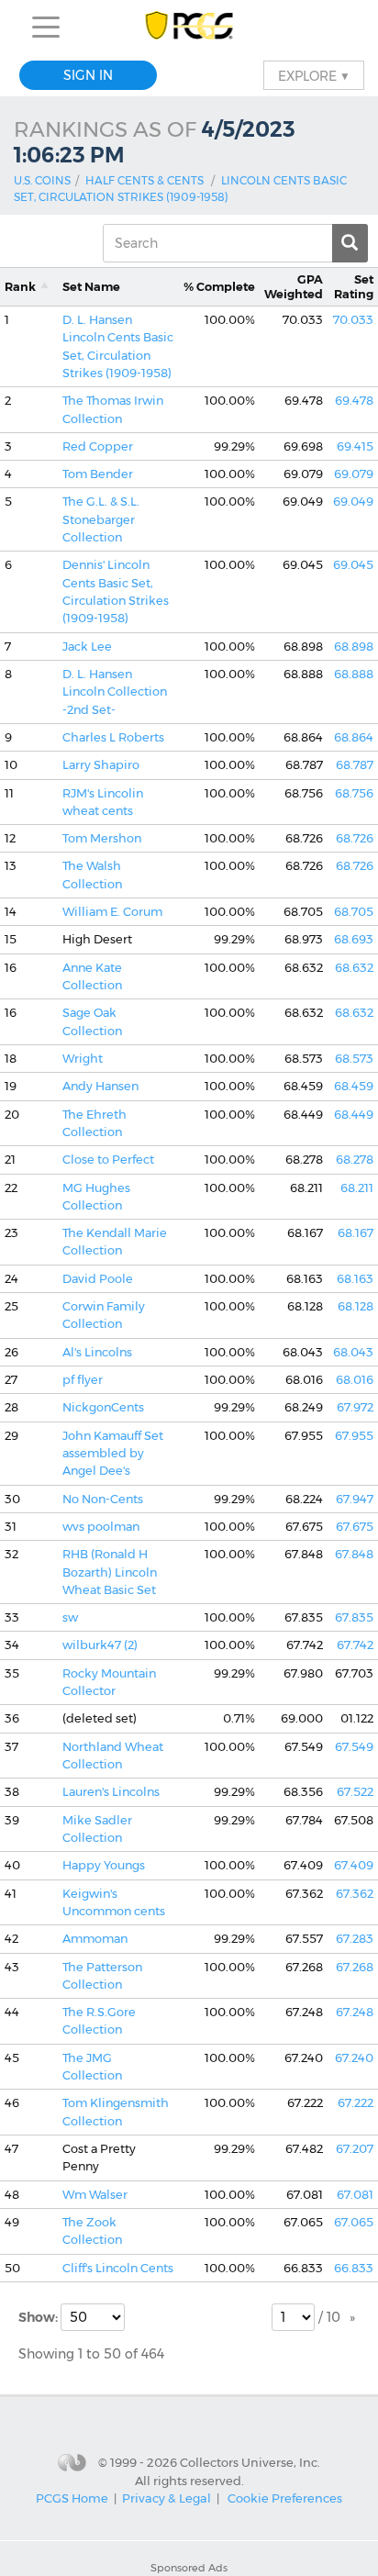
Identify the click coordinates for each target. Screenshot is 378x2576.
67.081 (355, 2195)
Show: (39, 2317)
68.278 (355, 1160)
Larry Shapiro (101, 765)
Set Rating (354, 286)
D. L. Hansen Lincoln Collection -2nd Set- (115, 692)
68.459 (354, 1086)
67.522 (355, 1792)
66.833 (354, 2268)
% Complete (219, 287)
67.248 (355, 2012)
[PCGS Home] (189, 27)
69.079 (354, 474)
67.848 (354, 1554)
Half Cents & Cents (145, 180)
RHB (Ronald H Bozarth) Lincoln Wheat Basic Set (110, 1572)
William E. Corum (112, 912)
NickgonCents (103, 1407)
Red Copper (98, 446)
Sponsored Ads (189, 2568)
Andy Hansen (100, 1086)
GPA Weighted (294, 286)
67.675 (355, 1527)
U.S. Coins (42, 180)
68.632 (354, 968)
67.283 (355, 1939)
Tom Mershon (102, 838)
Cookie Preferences (285, 2498)
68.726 (355, 838)
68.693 (354, 939)
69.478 (354, 401)
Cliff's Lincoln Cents (118, 2268)
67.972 (355, 1407)
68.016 (355, 1380)
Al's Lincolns (97, 1352)
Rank (20, 287)
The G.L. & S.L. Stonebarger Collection (101, 519)
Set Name (91, 287)
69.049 (353, 502)
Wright (83, 1059)
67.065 (354, 2222)
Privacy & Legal (167, 2498)
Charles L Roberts (113, 737)
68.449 (354, 1115)
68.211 (357, 1188)
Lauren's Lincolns (111, 1792)
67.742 (355, 1645)
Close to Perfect (108, 1160)
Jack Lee (87, 647)
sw (70, 1617)
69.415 (355, 446)
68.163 (355, 1279)
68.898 (354, 647)
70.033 (353, 320)
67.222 (356, 2103)
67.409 (354, 1865)
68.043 (353, 1352)
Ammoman (95, 1939)
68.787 (355, 765)
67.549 (354, 1747)
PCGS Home (72, 2498)
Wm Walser (95, 2195)
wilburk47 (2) (100, 1645)
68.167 (356, 1233)
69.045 (353, 565)
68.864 (354, 737)
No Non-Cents (103, 1499)
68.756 (354, 793)
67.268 (355, 1967)
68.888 (354, 674)
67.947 (355, 1499)
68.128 (356, 1306)
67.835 (354, 1617)
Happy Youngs (104, 1865)
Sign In (88, 75)
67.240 (354, 2058)
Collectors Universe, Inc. (250, 2461)
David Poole (98, 1279)
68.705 (354, 912)
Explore (314, 75)
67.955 (354, 1436)
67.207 (355, 2149)
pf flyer (83, 1380)
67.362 (355, 1894)
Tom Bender (98, 474)
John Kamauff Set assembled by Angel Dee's (113, 1454)
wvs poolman (101, 1527)
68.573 (354, 1059)
